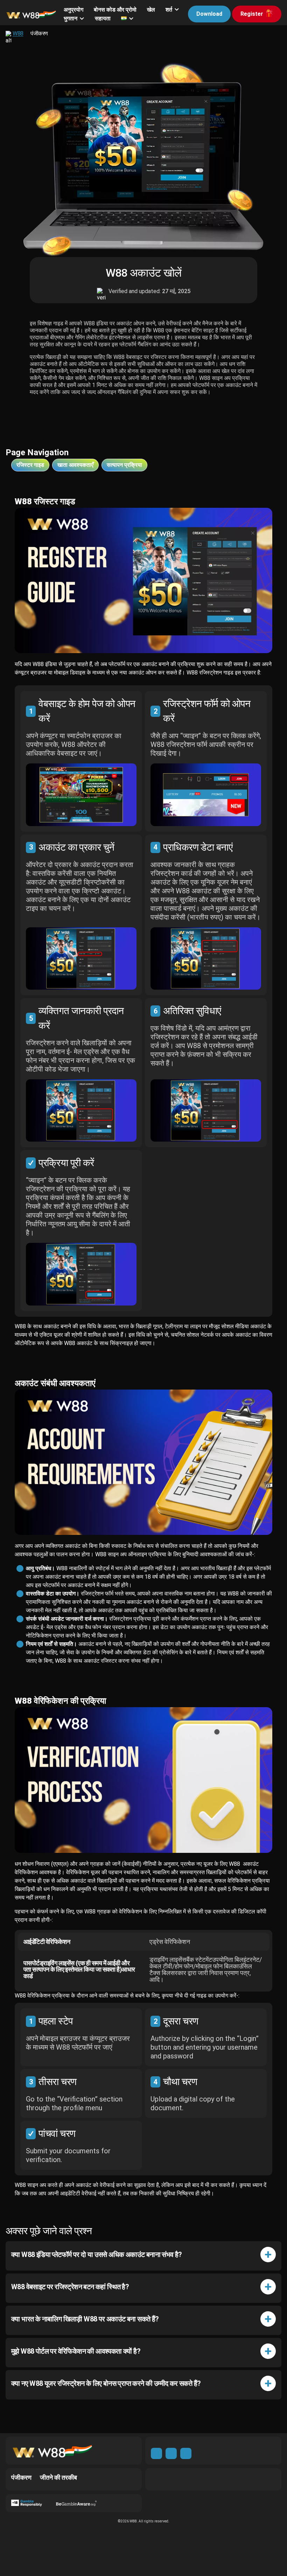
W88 (18, 34)
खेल (151, 10)
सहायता (103, 18)
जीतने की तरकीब (58, 2477)
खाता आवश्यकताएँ (75, 465)
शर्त (169, 10)
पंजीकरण (21, 2477)
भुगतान (71, 18)
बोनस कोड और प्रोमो (115, 10)
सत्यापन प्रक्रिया (124, 465)
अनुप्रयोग (73, 10)
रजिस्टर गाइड (30, 465)
